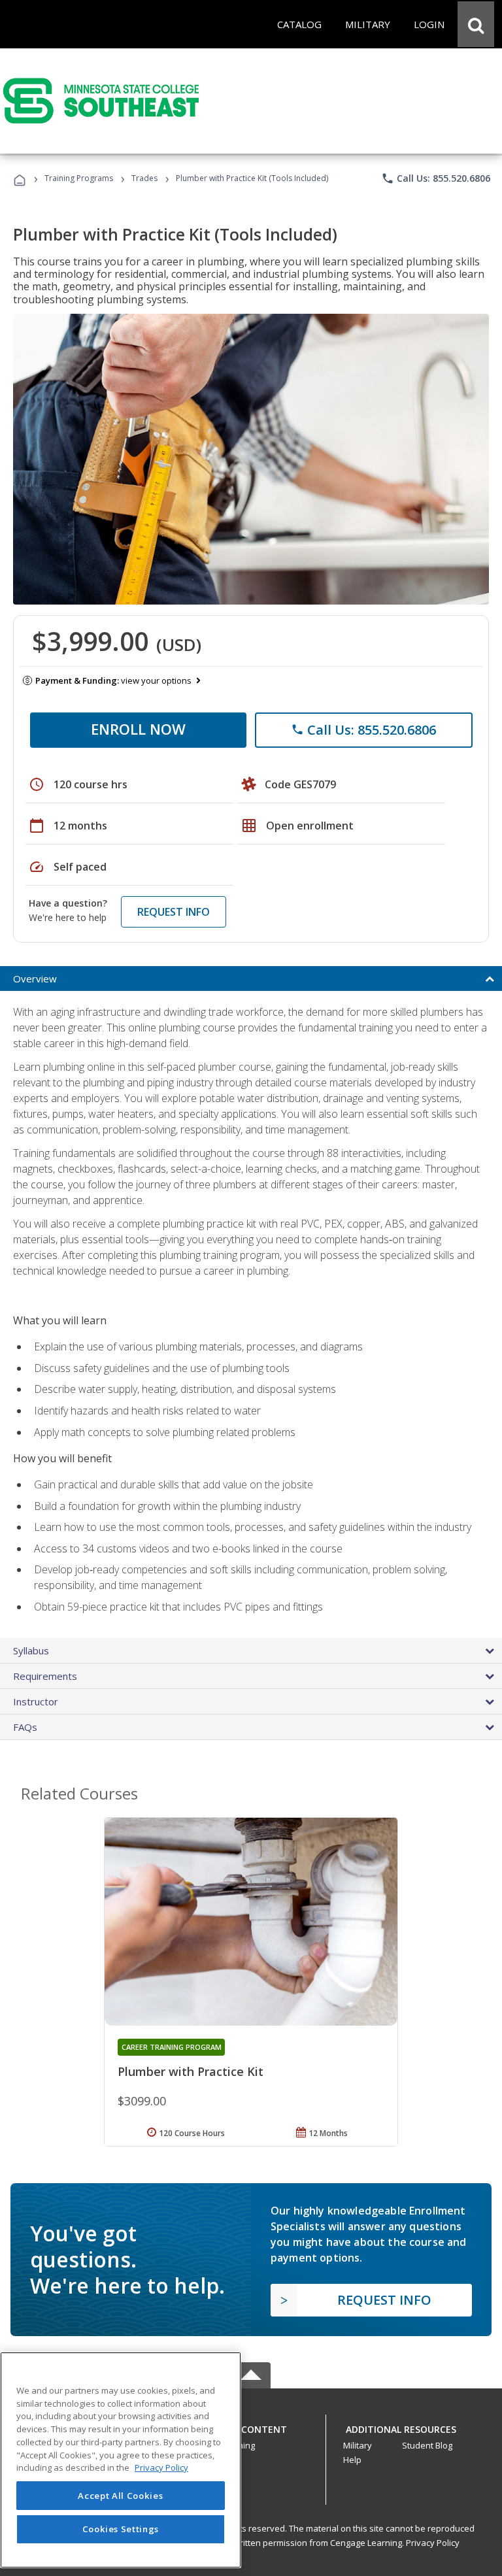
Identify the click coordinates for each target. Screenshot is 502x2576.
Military (358, 2445)
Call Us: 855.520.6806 (436, 178)
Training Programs (79, 178)
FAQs (25, 1727)
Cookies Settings (121, 2529)
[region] (121, 2460)
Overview (35, 979)
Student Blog (427, 2445)
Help (352, 2460)
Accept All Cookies (120, 2496)
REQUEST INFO (174, 912)
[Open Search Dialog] (476, 24)
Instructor (36, 1701)
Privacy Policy (433, 2543)
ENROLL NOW (138, 729)
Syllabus (31, 1650)
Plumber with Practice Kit (191, 2071)
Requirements (45, 1676)
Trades (144, 178)
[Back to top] (251, 2426)
